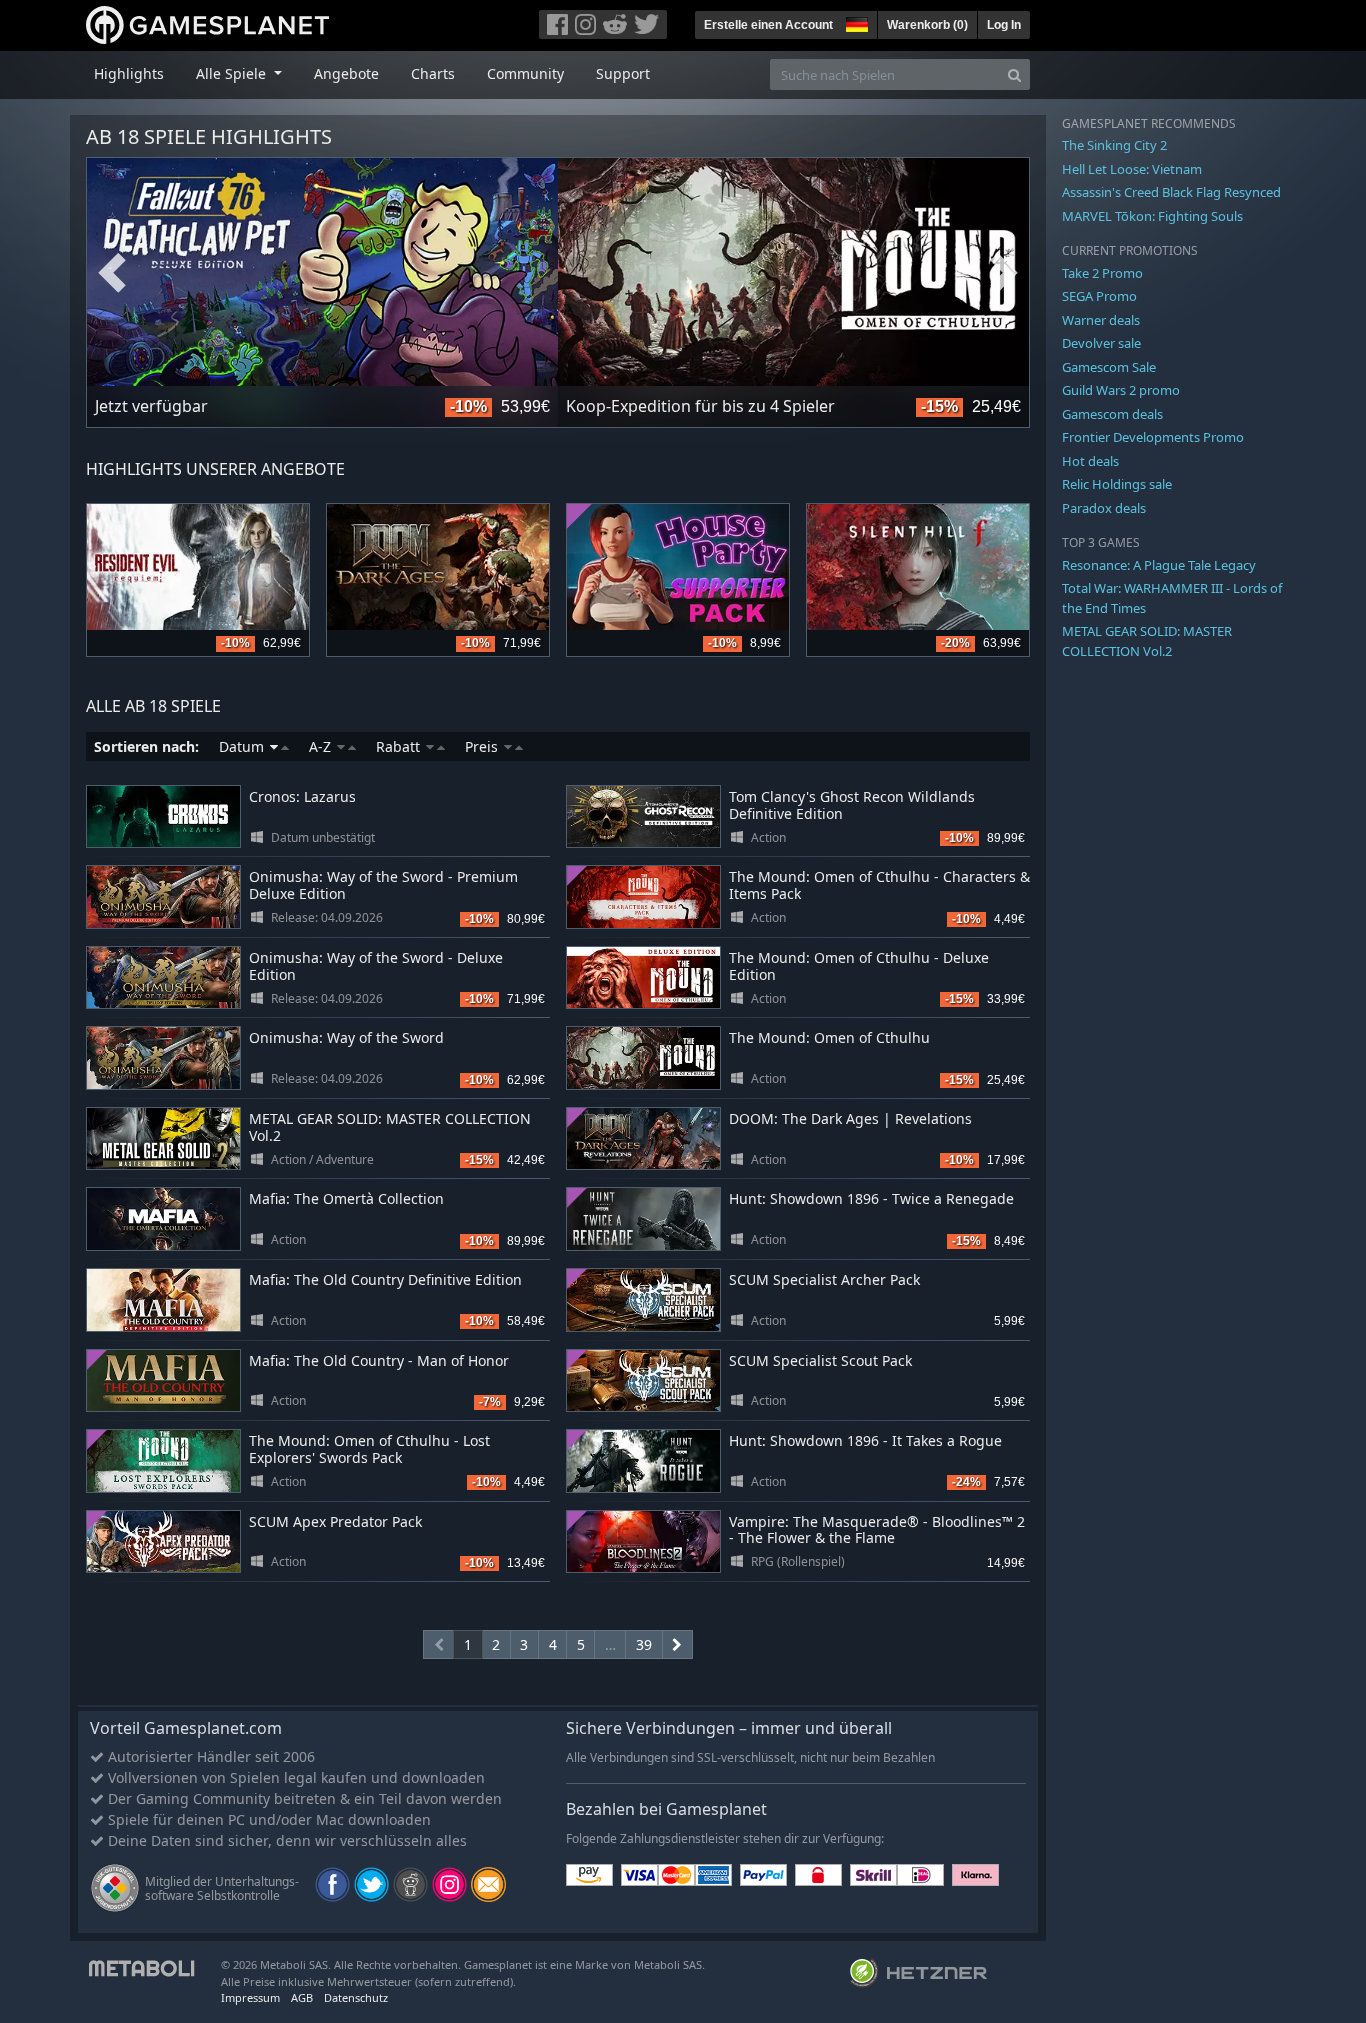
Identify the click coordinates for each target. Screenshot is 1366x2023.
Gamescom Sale (1109, 367)
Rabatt (400, 746)
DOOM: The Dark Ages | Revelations (850, 1118)
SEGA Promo (1099, 296)
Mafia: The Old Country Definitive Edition (385, 1279)
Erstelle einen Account (768, 25)
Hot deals (1090, 461)
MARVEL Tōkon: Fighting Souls (1152, 216)
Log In (1004, 25)
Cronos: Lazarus (302, 796)
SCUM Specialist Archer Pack (824, 1279)
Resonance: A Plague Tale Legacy (1159, 565)
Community (525, 73)
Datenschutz (356, 1997)
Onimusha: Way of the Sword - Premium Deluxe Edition (383, 885)
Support (623, 73)
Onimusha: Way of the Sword (346, 1037)
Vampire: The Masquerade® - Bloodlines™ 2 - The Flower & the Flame (877, 1530)
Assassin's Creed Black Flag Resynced (1171, 192)
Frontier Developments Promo (1153, 437)
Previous (112, 273)
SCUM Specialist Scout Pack (820, 1360)
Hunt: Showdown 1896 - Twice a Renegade (871, 1198)
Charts (433, 73)
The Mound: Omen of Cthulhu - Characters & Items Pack (879, 885)
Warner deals (1101, 320)
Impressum (250, 1997)
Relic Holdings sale (1117, 484)
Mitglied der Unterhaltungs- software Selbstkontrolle (222, 1888)
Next (1004, 273)
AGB (302, 1997)
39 (644, 1644)
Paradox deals (1104, 508)
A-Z (322, 746)
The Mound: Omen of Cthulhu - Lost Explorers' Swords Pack (369, 1449)
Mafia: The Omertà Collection (346, 1198)
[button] (855, 22)
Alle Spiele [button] (233, 73)
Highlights (129, 73)
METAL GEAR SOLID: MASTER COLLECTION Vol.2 (390, 1127)
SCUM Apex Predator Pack (335, 1521)
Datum (243, 746)
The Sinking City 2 (1114, 145)
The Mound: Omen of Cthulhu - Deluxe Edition (859, 966)
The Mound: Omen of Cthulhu (829, 1037)
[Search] (1014, 74)
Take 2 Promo (1102, 273)
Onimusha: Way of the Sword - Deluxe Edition (376, 966)
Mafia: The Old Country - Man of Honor (379, 1360)
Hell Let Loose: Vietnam (1132, 169)
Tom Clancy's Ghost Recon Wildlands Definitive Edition (852, 805)
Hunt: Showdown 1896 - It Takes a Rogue (865, 1440)
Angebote (346, 73)
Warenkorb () (927, 25)
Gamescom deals (1112, 414)
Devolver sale (1101, 343)
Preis (483, 746)
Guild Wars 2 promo (1121, 390)
